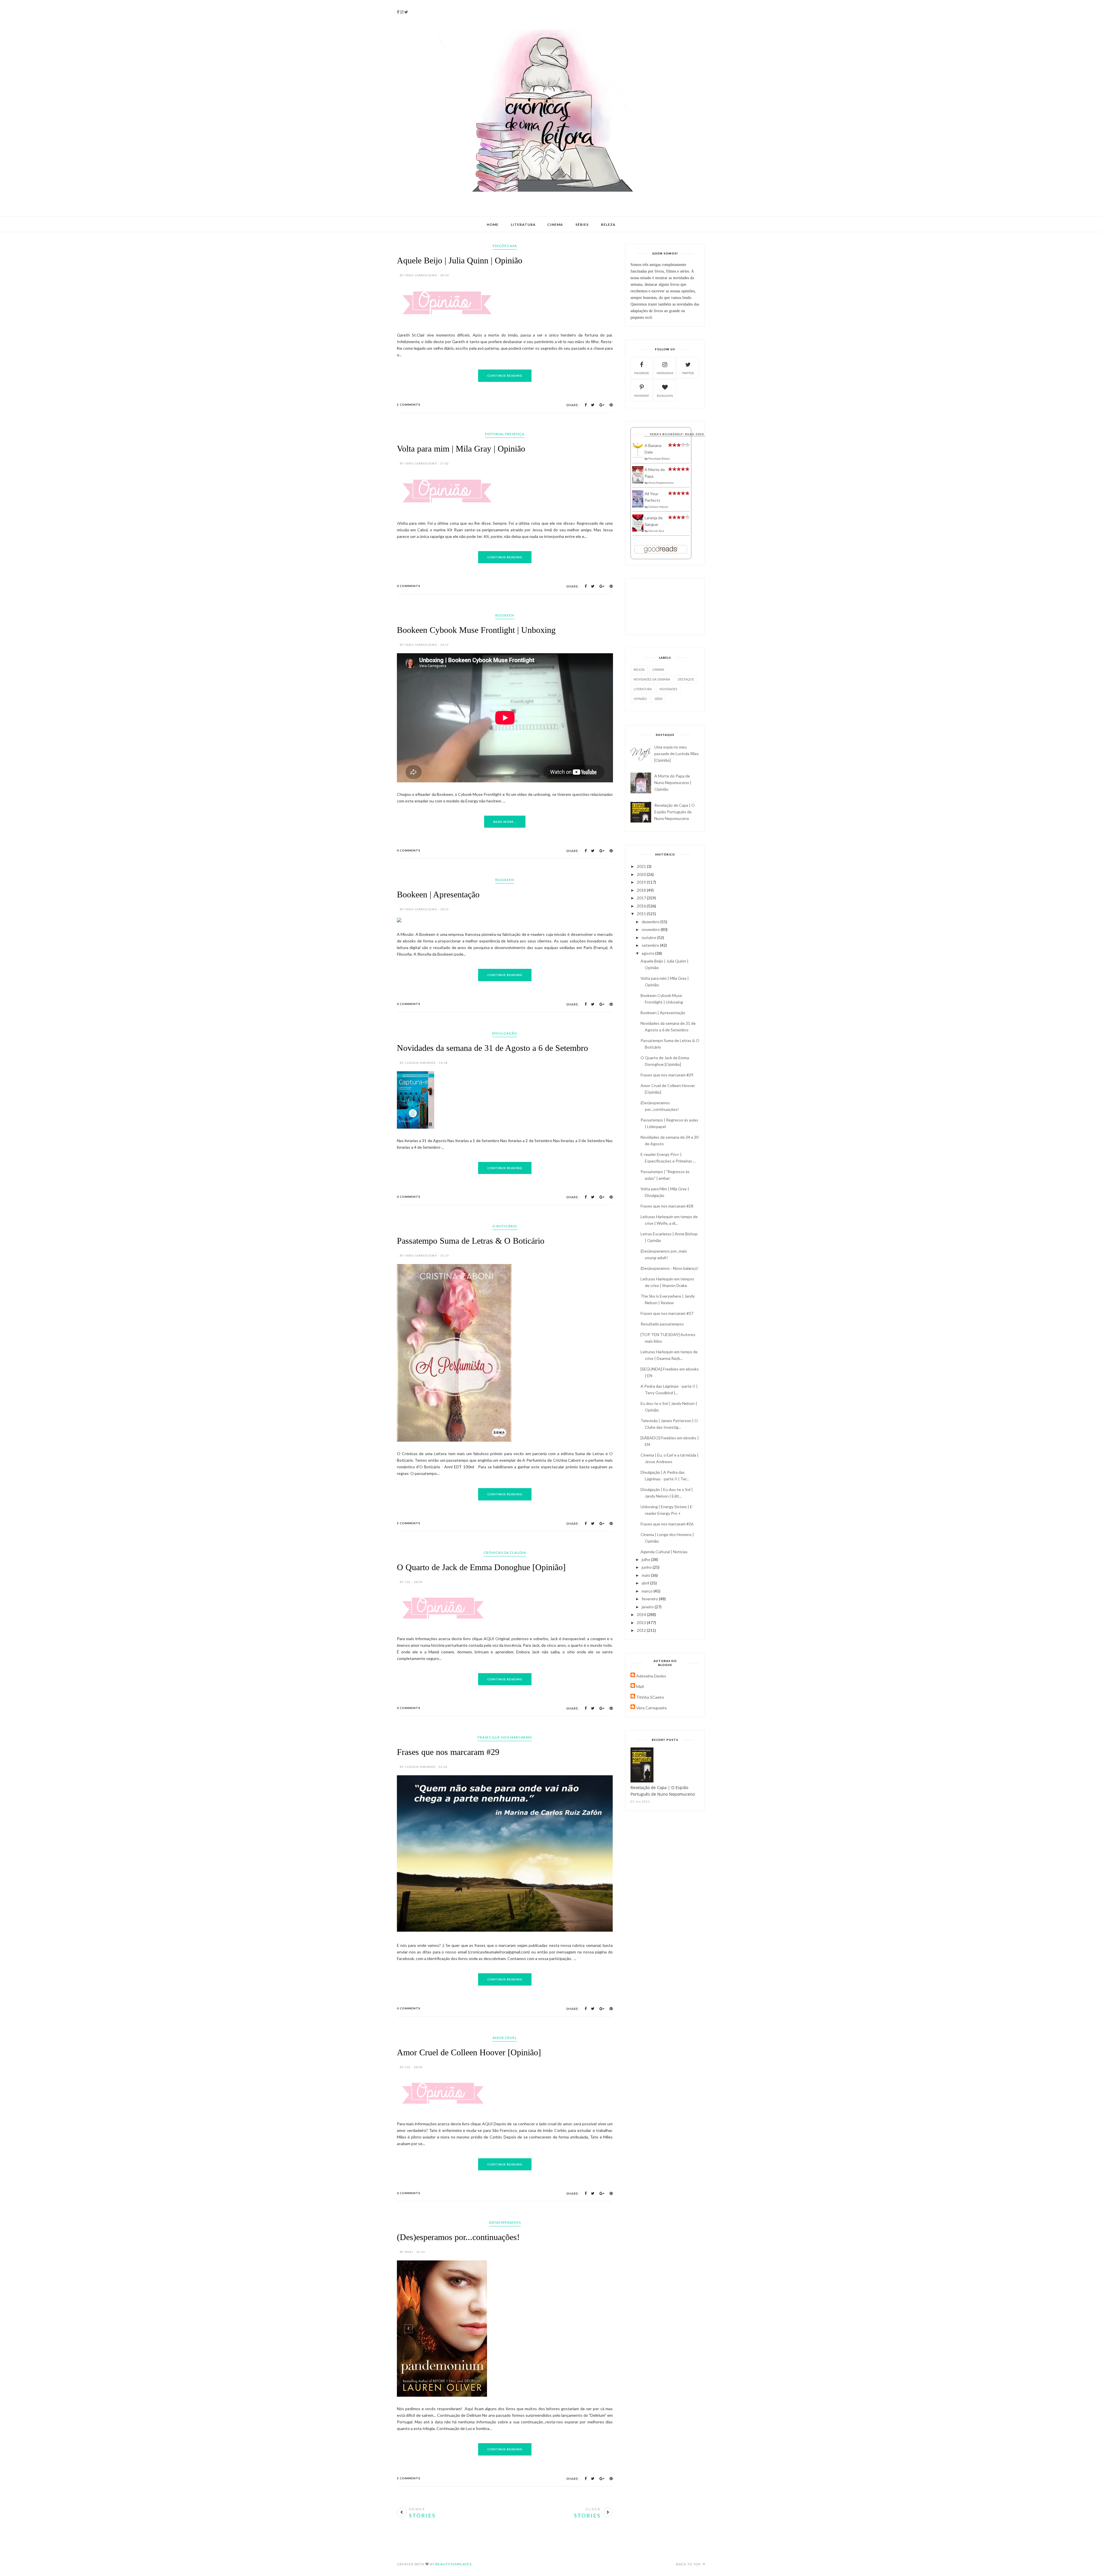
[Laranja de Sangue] (638, 530)
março (648, 1591)
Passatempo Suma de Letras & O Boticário (471, 1439)
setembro (651, 945)
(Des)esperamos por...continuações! (458, 2522)
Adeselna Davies (651, 1676)
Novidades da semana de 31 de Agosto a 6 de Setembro (492, 1247)
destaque (686, 679)
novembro (651, 929)
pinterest (642, 396)
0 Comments (409, 785)
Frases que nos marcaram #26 (667, 1524)
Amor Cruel (505, 2278)
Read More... (505, 1020)
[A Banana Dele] (638, 457)
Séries (582, 224)
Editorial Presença (505, 495)
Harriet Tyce (656, 531)
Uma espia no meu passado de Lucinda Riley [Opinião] (677, 754)
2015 (642, 914)
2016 (642, 906)
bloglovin (665, 396)
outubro (649, 937)
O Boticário (505, 1425)
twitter (688, 373)
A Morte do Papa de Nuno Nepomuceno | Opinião (673, 782)
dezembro (651, 922)
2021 (642, 866)
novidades (668, 689)
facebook (642, 373)
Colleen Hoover (658, 507)
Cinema (555, 224)
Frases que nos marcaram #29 (448, 1992)
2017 (642, 898)
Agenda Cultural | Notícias (664, 1552)
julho (646, 1559)
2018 (642, 890)
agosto (648, 953)
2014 (642, 1614)
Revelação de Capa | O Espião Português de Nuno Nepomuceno (675, 812)
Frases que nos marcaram (505, 1977)
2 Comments (409, 466)
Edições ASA (505, 246)
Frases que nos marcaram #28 (667, 1206)
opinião (640, 699)
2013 (642, 1623)
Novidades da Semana (652, 679)
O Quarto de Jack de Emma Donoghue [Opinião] (481, 1766)
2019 (642, 882)
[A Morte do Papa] (638, 482)
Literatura (523, 224)
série (659, 699)
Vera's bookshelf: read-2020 (677, 434)
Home (493, 224)
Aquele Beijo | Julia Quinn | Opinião (460, 260)
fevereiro (650, 1599)
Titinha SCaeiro (650, 1697)
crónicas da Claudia (505, 1751)
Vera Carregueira (651, 1708)
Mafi (640, 1686)
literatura (643, 689)
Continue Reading (505, 437)
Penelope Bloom (659, 458)
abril (646, 1583)
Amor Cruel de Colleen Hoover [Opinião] (469, 2292)
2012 (642, 1630)
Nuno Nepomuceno (661, 483)
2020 (642, 874)
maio (646, 1575)
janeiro (648, 1607)
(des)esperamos (505, 2507)
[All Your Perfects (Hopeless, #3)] (638, 506)
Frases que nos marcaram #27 (667, 1313)
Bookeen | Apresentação (438, 1093)
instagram (665, 373)
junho (647, 1567)
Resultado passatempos (662, 1324)
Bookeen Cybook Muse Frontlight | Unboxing (476, 829)
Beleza (608, 224)
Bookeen (505, 814)
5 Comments (409, 1722)
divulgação (505, 1232)
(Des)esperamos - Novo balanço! (670, 1268)
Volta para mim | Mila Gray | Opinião (461, 510)
